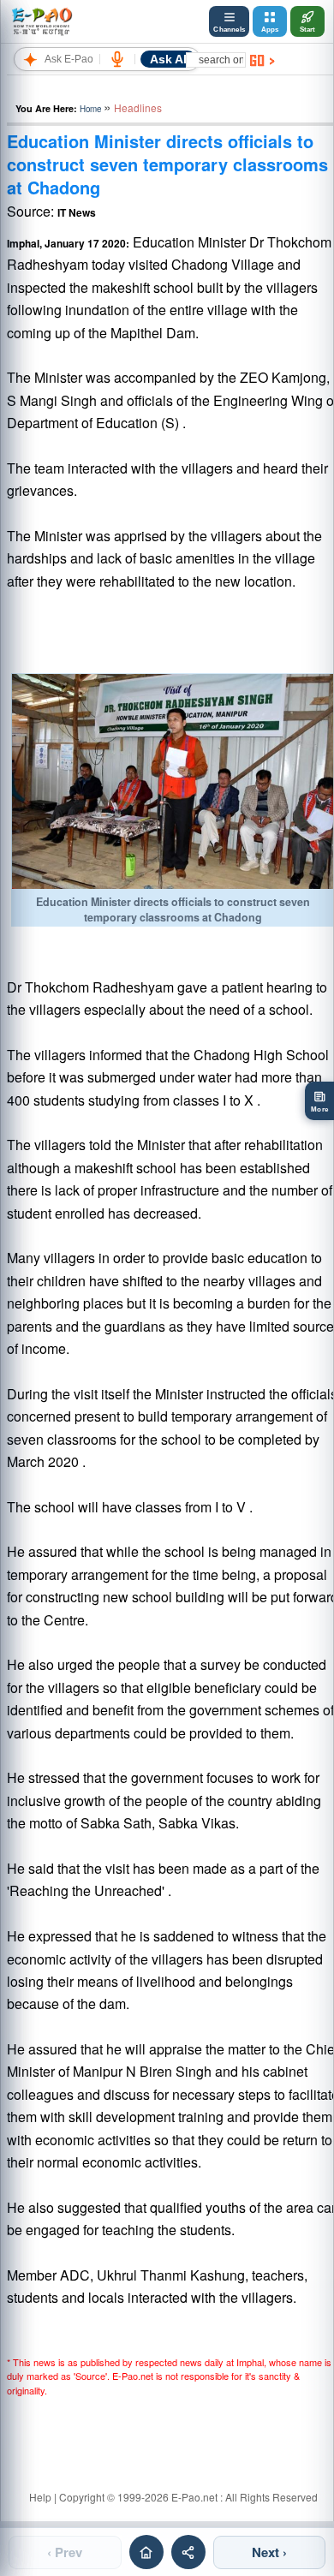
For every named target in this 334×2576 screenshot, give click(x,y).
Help (40, 2497)
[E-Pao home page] (146, 2552)
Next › (269, 2552)
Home (90, 109)
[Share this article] (188, 2552)
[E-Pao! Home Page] (42, 21)
